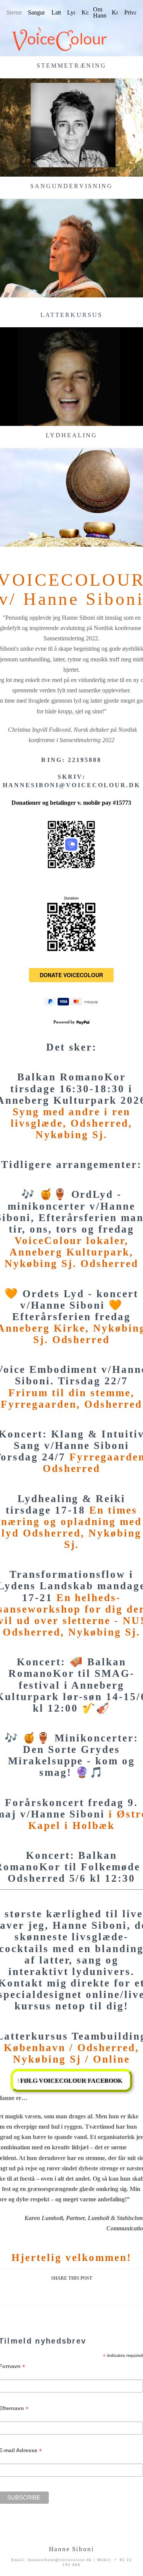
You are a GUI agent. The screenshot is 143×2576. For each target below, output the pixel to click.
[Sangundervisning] (71, 248)
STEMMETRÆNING (71, 66)
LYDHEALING (72, 435)
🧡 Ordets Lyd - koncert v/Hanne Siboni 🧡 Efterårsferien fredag (71, 1305)
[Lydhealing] (71, 497)
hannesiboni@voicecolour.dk (72, 785)
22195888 (85, 760)
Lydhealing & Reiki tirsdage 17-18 (66, 1504)
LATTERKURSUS (71, 315)
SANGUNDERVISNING (71, 186)
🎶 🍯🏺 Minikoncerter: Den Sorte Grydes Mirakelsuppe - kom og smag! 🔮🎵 (71, 1755)
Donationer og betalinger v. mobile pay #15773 (71, 803)
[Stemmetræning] (71, 128)
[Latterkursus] (71, 377)
